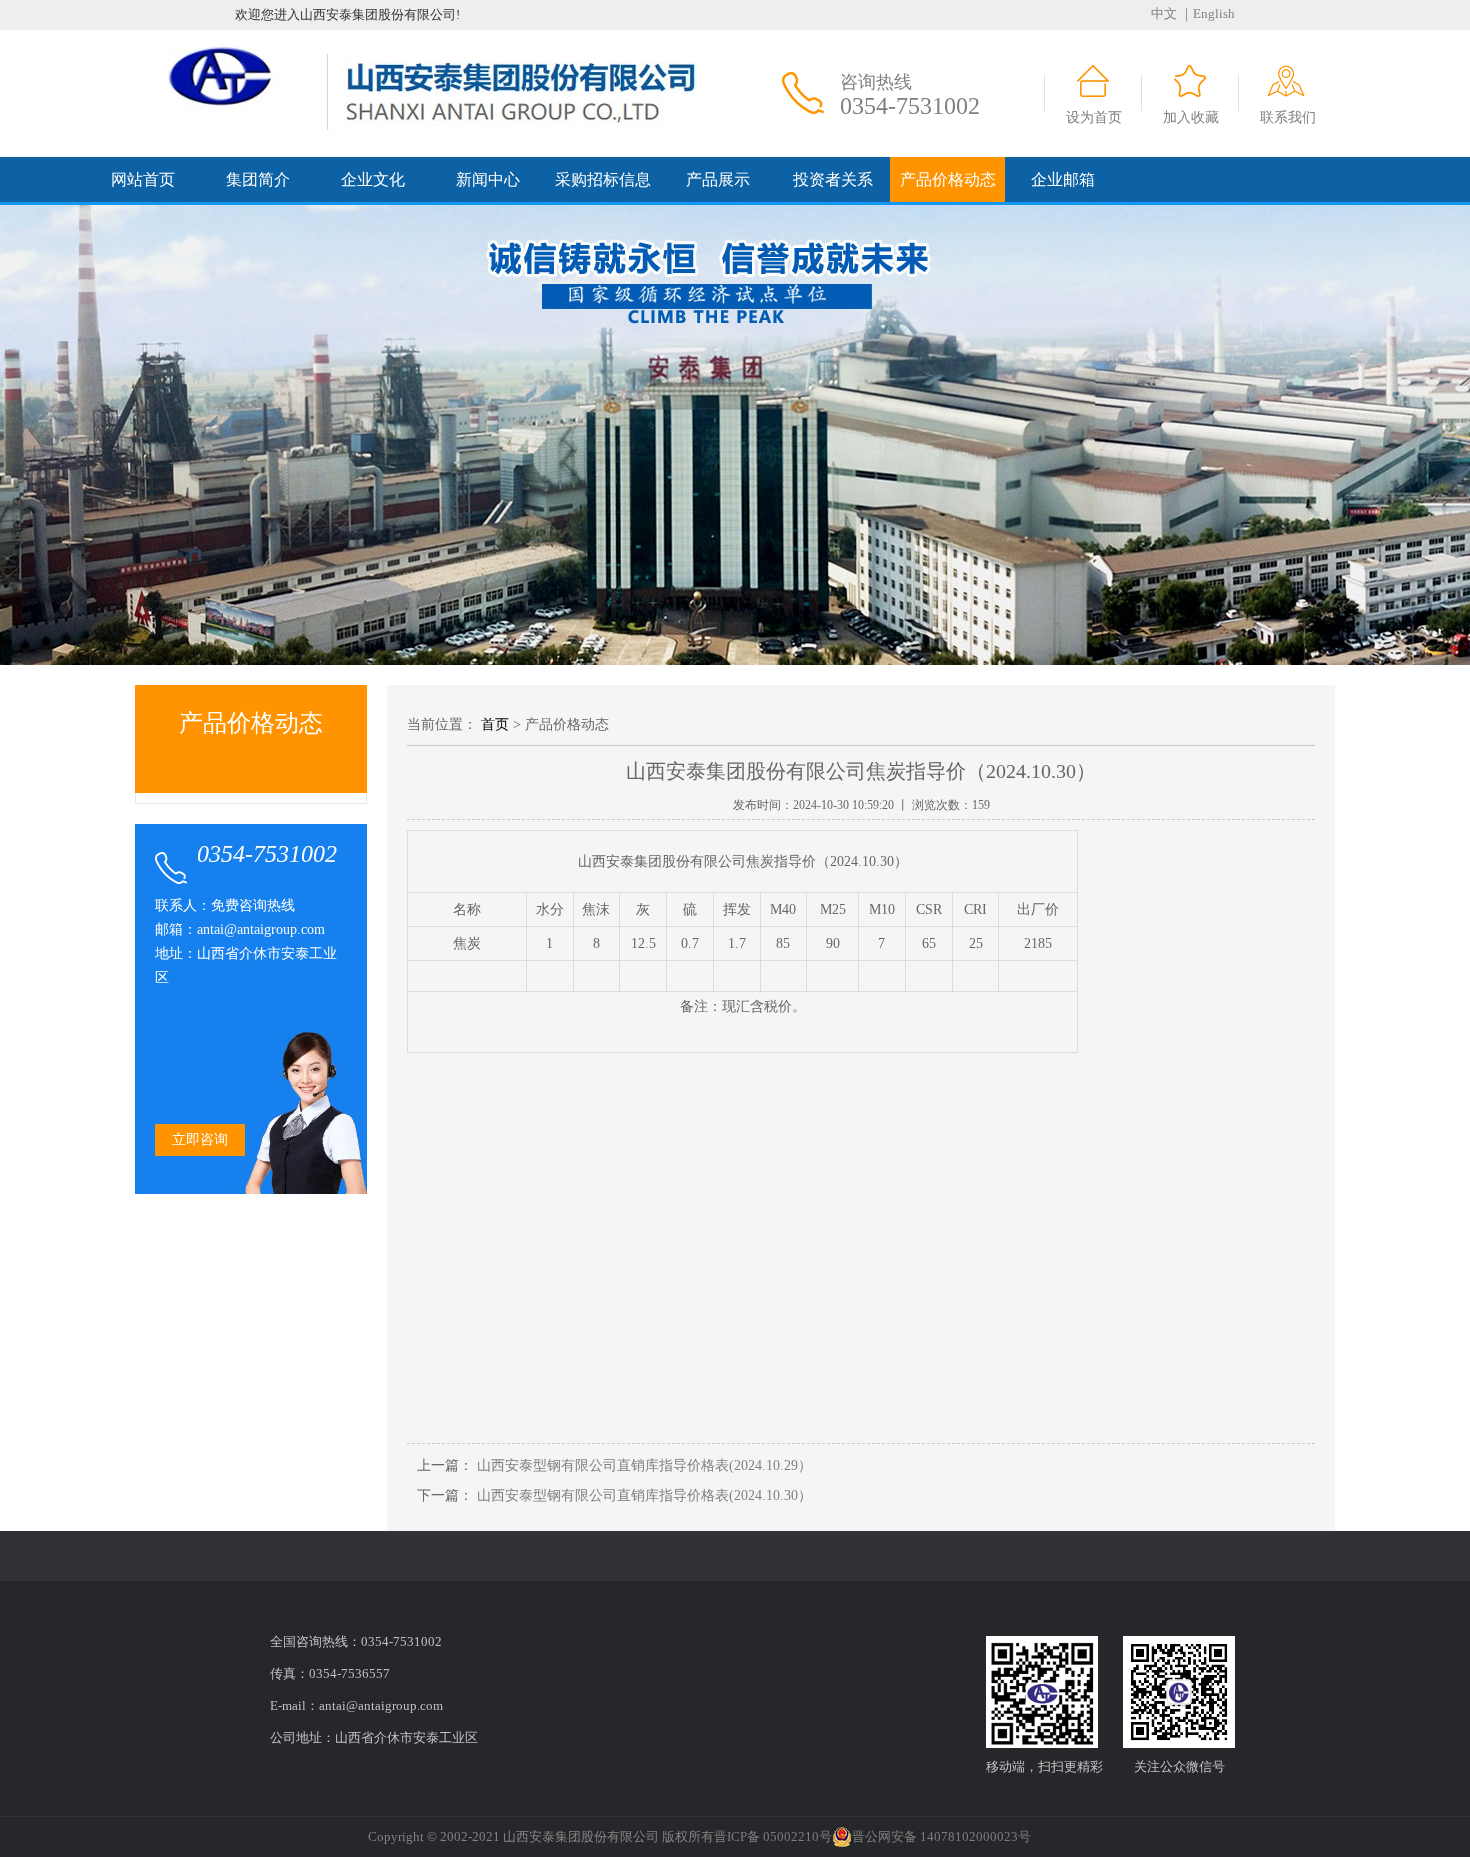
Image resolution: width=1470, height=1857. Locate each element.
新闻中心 (488, 179)
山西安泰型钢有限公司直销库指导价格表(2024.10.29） (642, 1465)
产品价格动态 (948, 179)
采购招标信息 (603, 179)
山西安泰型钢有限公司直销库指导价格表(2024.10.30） (642, 1495)
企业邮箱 (1063, 179)
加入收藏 (1191, 117)
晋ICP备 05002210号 (773, 1836)
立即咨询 (200, 1139)
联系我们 (1288, 117)
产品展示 (718, 179)
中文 (1164, 13)
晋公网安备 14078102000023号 (941, 1836)
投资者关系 (833, 179)
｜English (1207, 13)
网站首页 (143, 179)
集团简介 (258, 179)
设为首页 (1094, 117)
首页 (495, 724)
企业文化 (373, 179)
